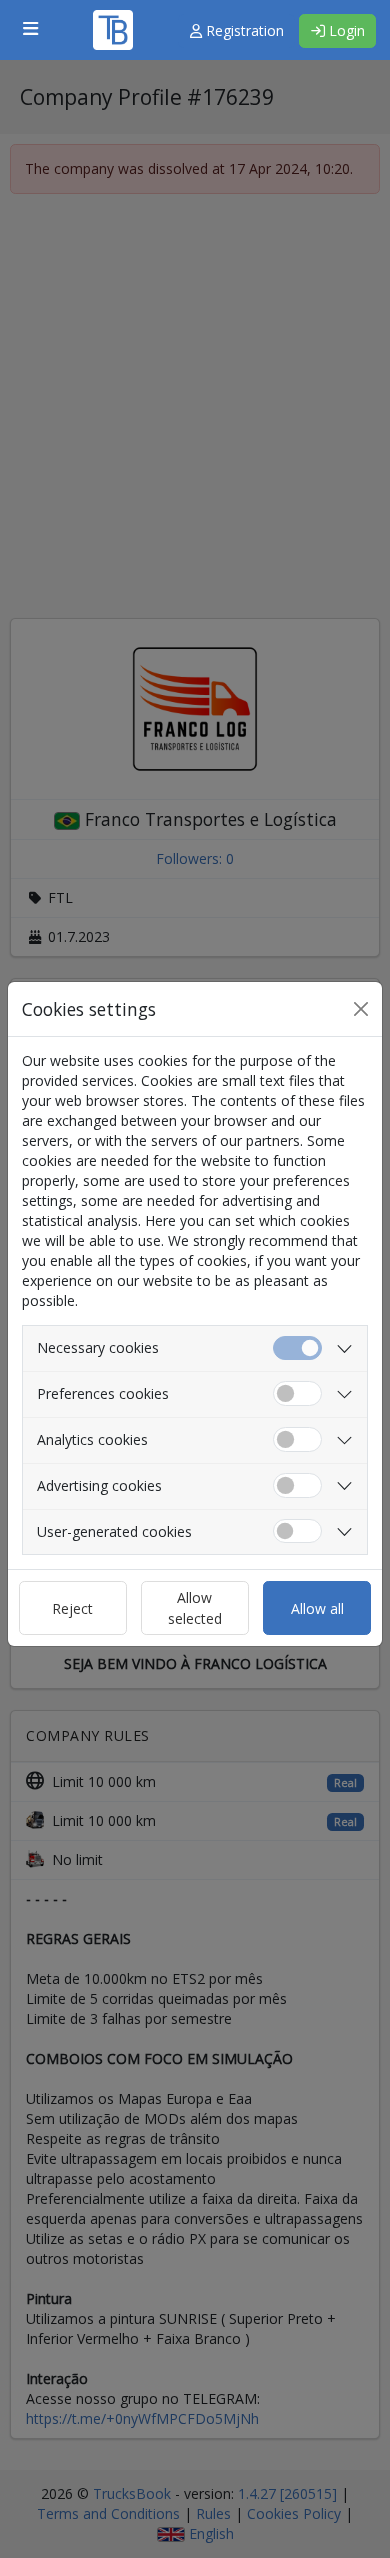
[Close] (361, 1009)
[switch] (297, 1393)
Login (345, 30)
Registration (243, 30)
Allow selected (195, 1608)
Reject (72, 1608)
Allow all (317, 1608)
